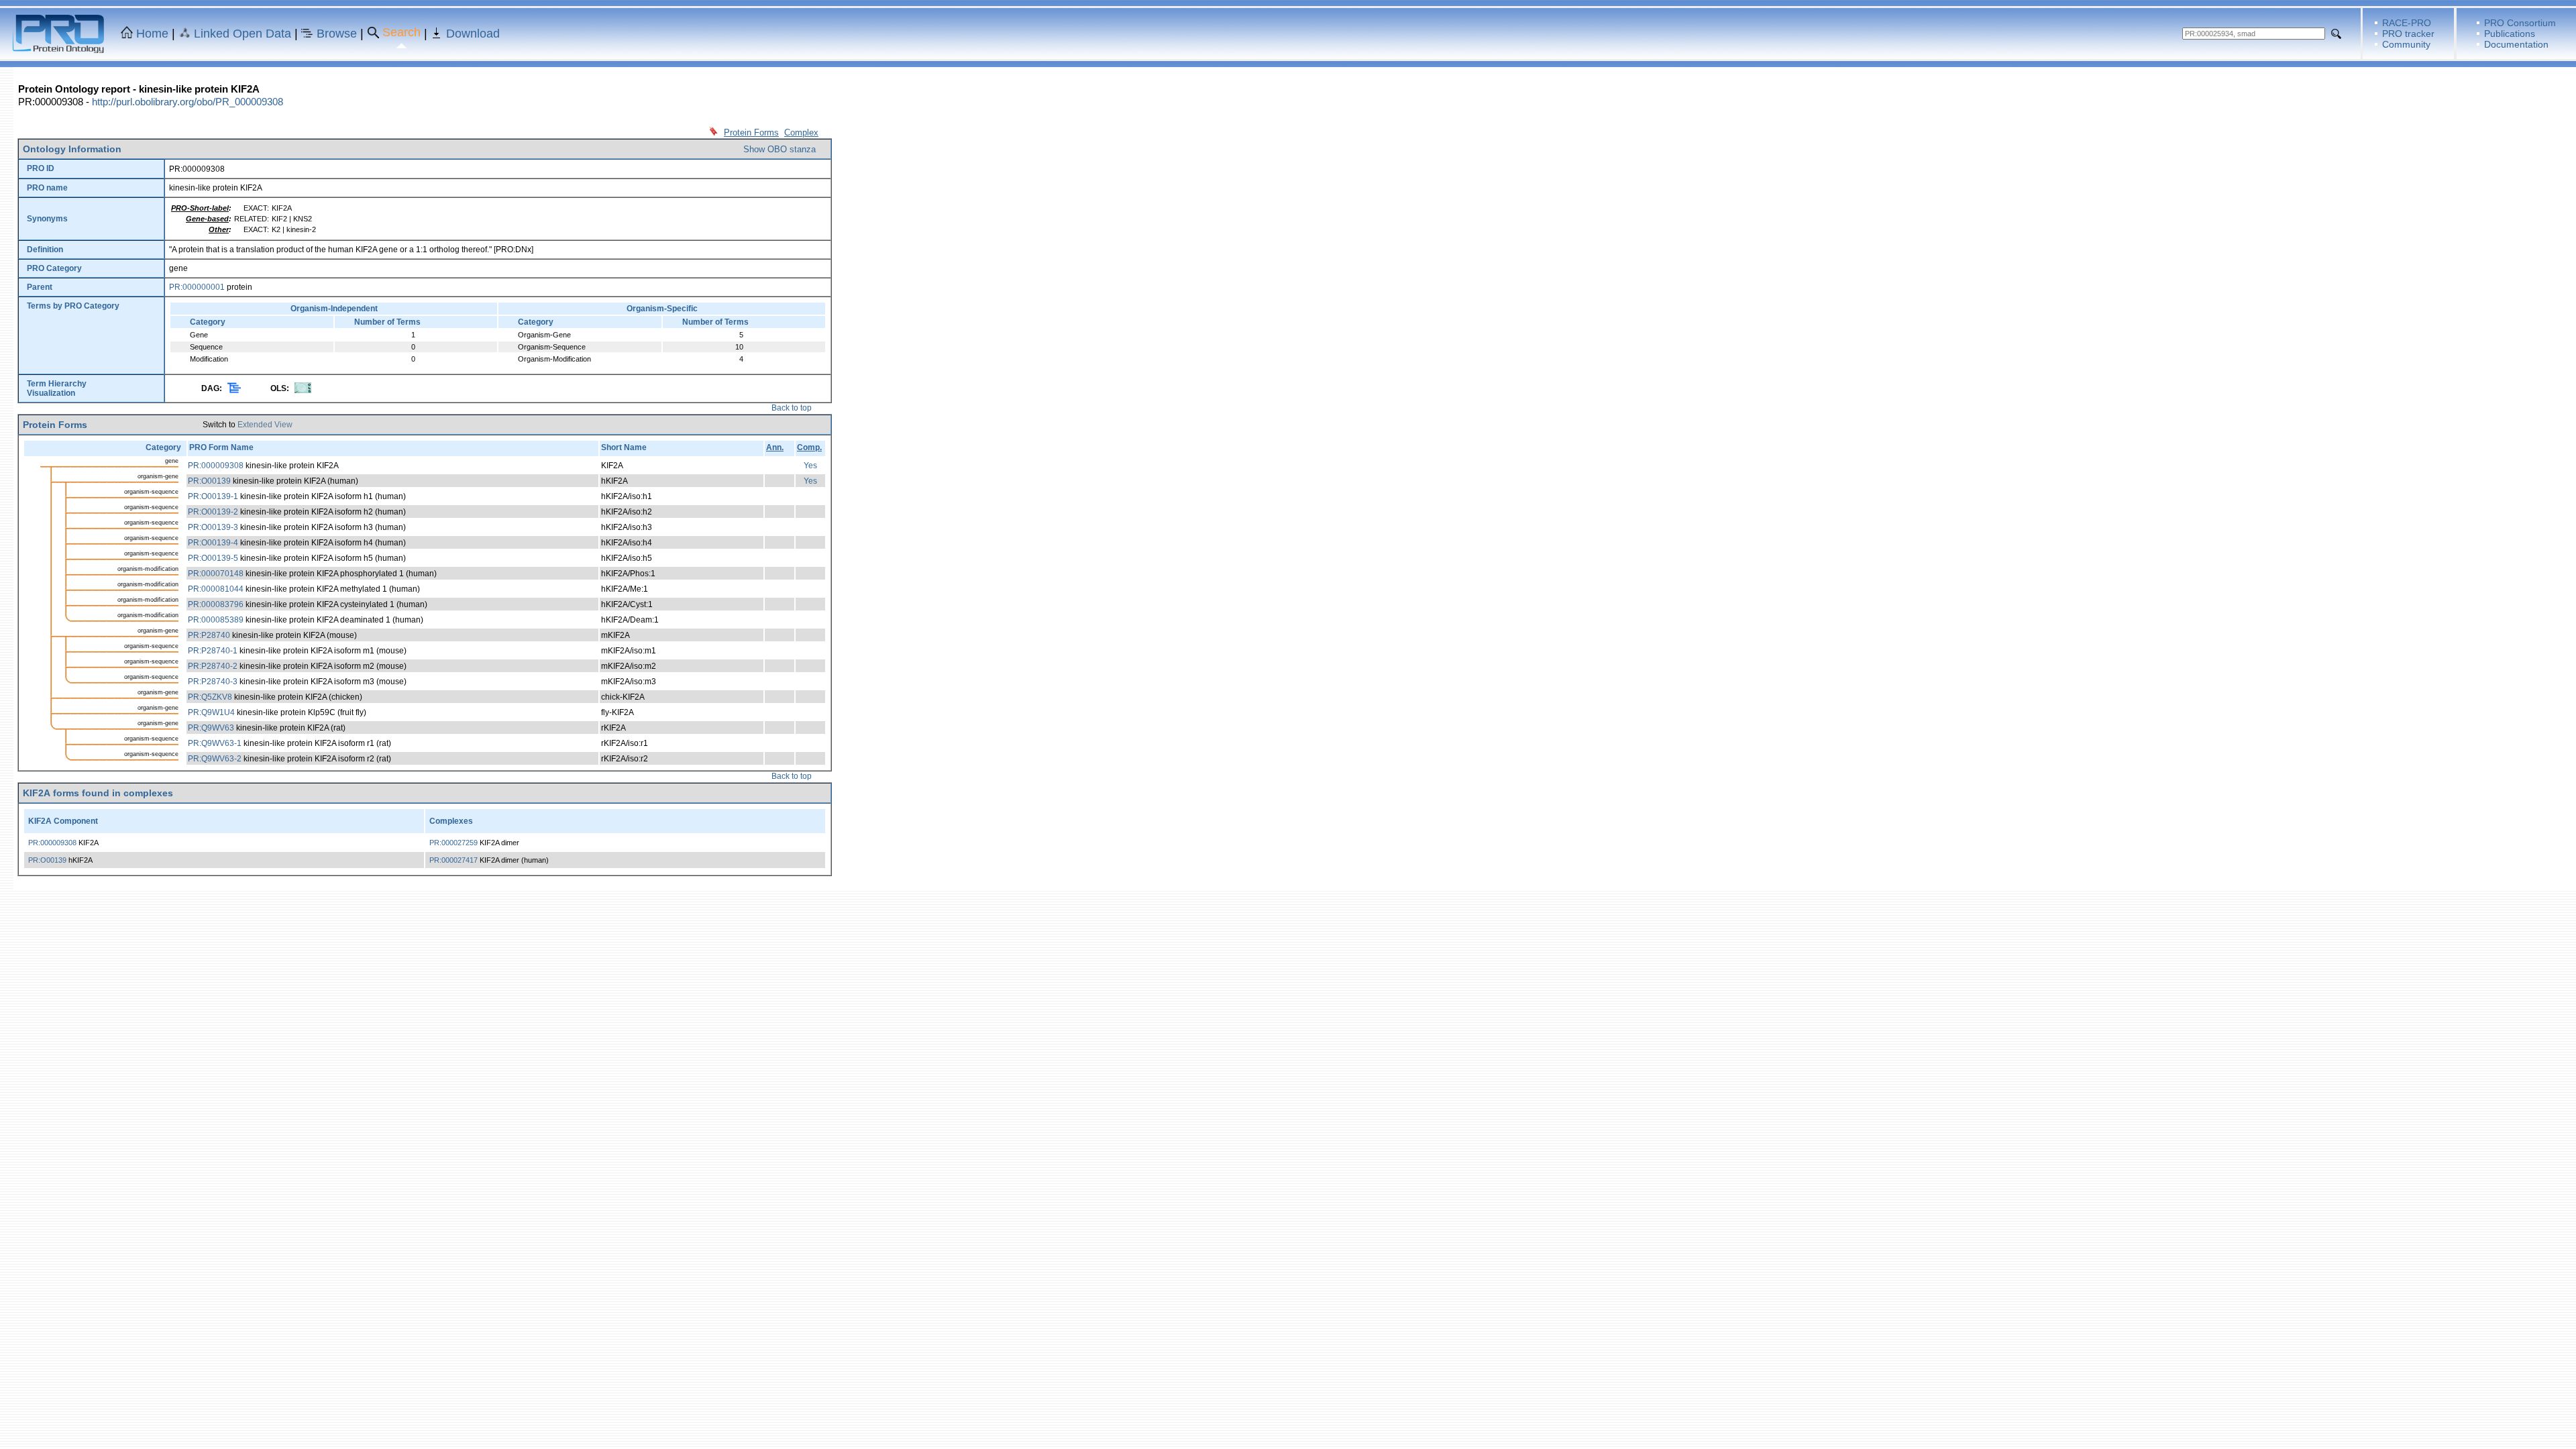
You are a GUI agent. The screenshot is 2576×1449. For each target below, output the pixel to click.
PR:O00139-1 (213, 496)
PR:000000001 (197, 287)
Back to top (792, 408)
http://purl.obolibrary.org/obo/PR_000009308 (187, 102)
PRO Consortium (2520, 23)
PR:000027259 (453, 843)
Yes (810, 466)
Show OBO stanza (780, 149)
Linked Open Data (243, 34)
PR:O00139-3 (213, 527)
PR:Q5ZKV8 (210, 697)
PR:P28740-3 (213, 682)
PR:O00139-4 (213, 543)
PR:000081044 (216, 589)
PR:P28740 (209, 635)
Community (2406, 44)
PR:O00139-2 (213, 512)
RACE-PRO (2407, 23)
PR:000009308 (216, 466)
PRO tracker (2408, 34)
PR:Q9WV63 (211, 728)
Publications (2510, 34)
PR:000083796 (216, 604)
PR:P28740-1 (213, 651)
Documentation (2516, 44)
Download (473, 34)
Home (152, 34)
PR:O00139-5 (213, 558)
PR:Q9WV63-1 (215, 743)
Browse (337, 34)
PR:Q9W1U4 (211, 712)
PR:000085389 (216, 620)
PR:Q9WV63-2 (215, 759)
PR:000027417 (453, 860)
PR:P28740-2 (213, 666)
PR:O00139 (209, 481)
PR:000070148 (216, 574)
